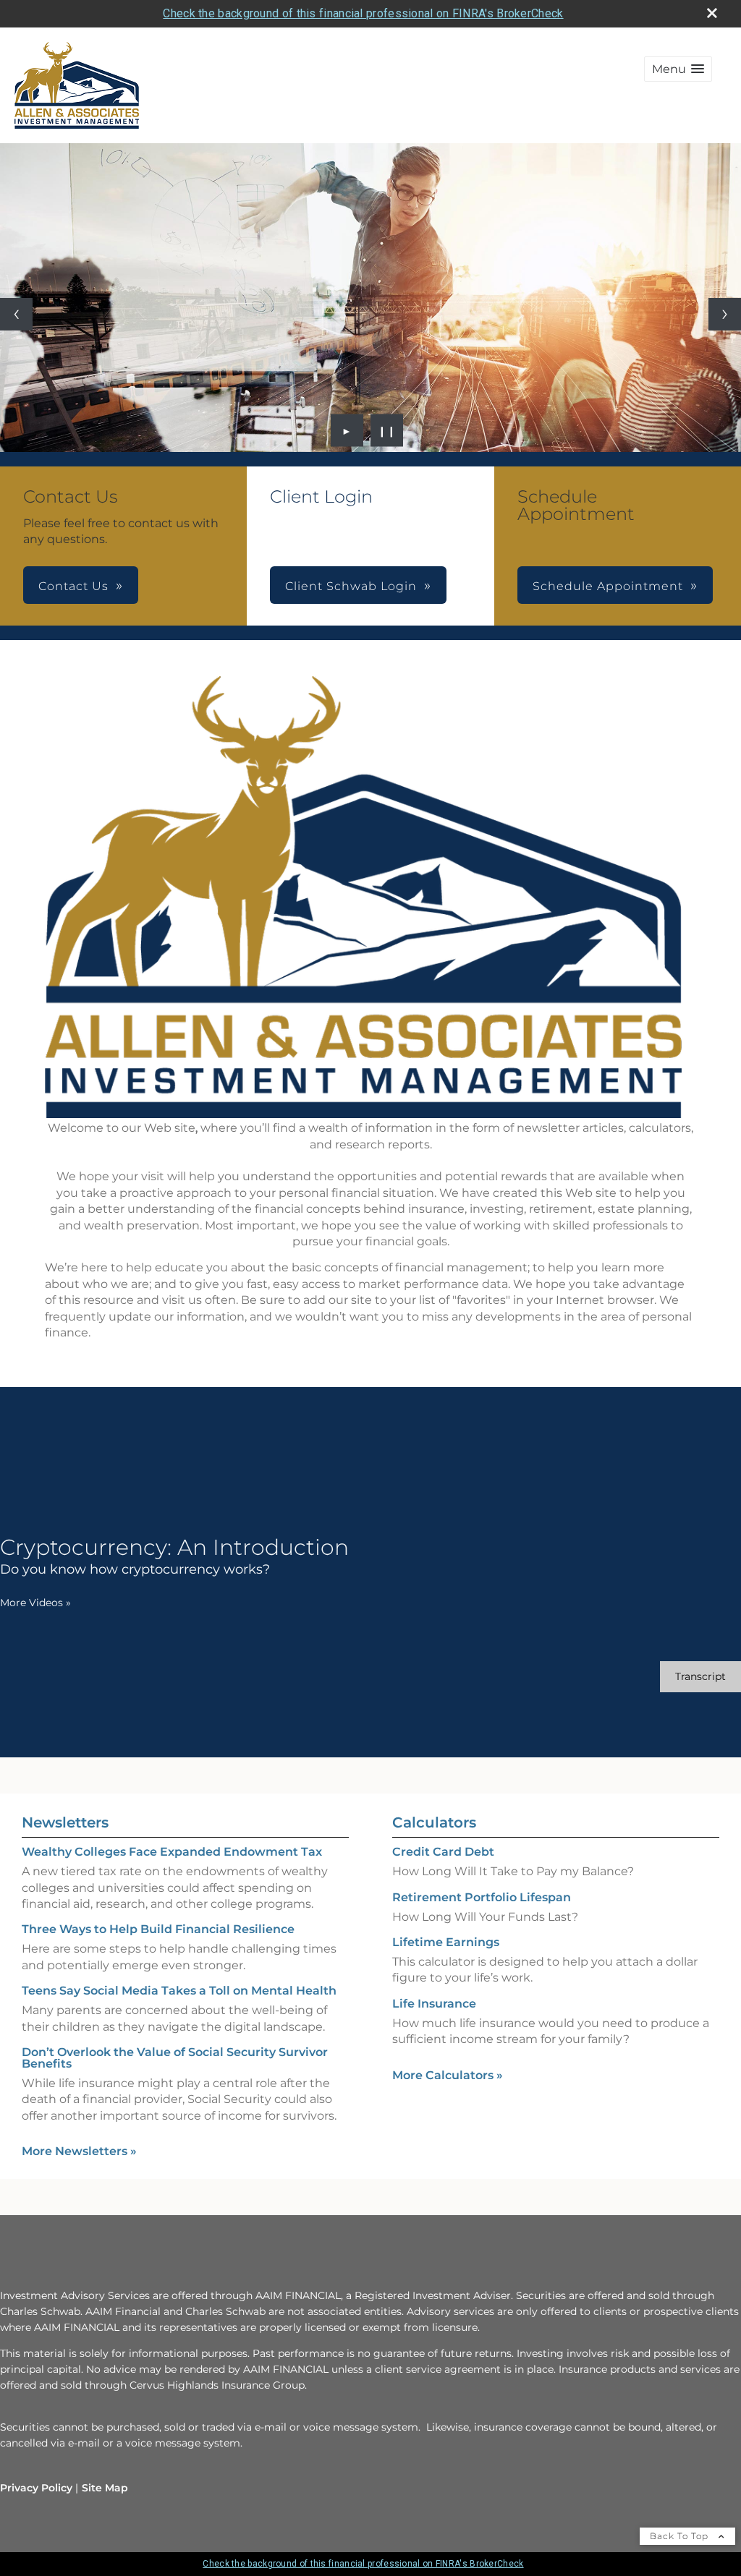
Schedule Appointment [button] (608, 586)
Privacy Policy (36, 2488)
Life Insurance (434, 2004)
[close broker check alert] (712, 13)
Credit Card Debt (443, 1852)
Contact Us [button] (73, 586)
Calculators (434, 1822)
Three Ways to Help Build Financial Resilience (158, 1929)
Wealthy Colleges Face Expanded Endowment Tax (172, 1852)
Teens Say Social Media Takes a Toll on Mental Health (179, 1991)
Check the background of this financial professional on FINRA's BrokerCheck (363, 13)
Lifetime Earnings (446, 1942)
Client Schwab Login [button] (351, 586)
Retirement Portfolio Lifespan (482, 1897)
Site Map (105, 2488)
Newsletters (65, 1822)
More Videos (35, 1603)
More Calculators (448, 2075)
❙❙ (387, 430)
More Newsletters (79, 2151)
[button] (678, 69)
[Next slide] (725, 314)
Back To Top (681, 2536)
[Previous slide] (16, 314)
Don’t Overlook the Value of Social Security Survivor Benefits (175, 2058)
